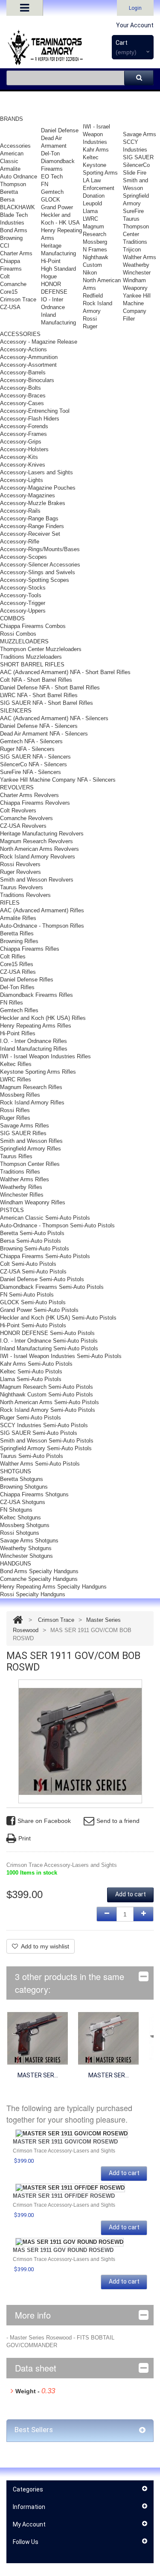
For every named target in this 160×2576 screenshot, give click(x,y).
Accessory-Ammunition (29, 357)
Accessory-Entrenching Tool (35, 411)
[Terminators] (45, 47)
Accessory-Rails (20, 511)
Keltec (91, 157)
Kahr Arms (96, 150)
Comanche (13, 284)
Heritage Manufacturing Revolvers (42, 834)
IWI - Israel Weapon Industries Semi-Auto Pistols (61, 1356)
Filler (129, 319)
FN (45, 184)
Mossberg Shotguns (25, 1525)
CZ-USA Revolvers (23, 826)
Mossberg (95, 242)
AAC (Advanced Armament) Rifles (42, 910)
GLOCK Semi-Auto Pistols (33, 1302)
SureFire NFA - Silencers (31, 772)
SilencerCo (136, 165)
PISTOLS (12, 1210)
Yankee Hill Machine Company (137, 303)
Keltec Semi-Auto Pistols (31, 1371)
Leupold (92, 203)
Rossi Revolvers (20, 864)
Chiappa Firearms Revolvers (35, 803)
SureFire (133, 211)
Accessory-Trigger (23, 603)
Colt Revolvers (18, 810)
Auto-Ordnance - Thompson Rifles (42, 926)
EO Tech (52, 177)
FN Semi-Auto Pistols (27, 1295)
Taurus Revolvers (22, 887)
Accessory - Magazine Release (39, 342)
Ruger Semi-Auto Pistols (31, 1418)
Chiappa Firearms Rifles (30, 949)
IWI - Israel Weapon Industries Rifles (45, 1056)
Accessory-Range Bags (29, 518)
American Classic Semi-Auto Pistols (45, 1218)
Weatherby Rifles (21, 1187)
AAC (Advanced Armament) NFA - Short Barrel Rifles (65, 672)
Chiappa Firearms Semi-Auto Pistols (45, 1256)
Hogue (49, 276)
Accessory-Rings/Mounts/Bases (40, 549)
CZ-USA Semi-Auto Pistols (33, 1272)
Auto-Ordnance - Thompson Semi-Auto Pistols (57, 1225)
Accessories (15, 146)
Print (25, 1838)
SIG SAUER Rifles (23, 1133)
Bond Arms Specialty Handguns (39, 1571)
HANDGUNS (16, 1564)
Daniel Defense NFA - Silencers (39, 726)
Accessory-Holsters (24, 449)
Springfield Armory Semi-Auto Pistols (46, 1448)
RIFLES (10, 903)
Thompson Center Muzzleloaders (41, 649)
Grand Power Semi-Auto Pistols (39, 1310)
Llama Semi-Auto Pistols (31, 1379)
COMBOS (12, 618)
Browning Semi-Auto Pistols (35, 1249)
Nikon (90, 273)
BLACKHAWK (17, 207)
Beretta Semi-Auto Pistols (32, 1233)
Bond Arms (14, 230)
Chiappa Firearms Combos (33, 626)
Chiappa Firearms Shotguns (34, 1494)
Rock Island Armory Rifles (32, 1103)
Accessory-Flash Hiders (30, 419)
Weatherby (136, 265)
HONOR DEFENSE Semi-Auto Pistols (47, 1333)
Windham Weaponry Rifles (33, 1202)
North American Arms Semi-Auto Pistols (49, 1402)
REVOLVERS (17, 787)
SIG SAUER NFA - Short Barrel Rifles (47, 703)
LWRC (90, 219)
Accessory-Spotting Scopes (35, 580)
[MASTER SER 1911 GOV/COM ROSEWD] (38, 2038)
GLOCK (51, 200)
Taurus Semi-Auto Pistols (32, 1456)
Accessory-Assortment (28, 365)
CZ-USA (10, 307)
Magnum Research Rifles (31, 1087)
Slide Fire (135, 173)
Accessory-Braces (23, 396)
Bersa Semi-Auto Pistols (31, 1241)
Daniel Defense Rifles (27, 980)
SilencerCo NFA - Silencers (33, 764)
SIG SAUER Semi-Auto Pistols (39, 1433)
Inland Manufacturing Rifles (34, 1049)
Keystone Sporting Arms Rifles (38, 1072)
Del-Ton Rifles (17, 987)
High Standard (58, 269)
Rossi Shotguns (20, 1533)
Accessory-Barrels (23, 372)
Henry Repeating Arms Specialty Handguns (53, 1587)
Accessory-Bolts (20, 388)
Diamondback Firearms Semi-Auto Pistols (52, 1287)
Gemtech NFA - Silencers (31, 741)
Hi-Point (51, 261)
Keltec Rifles (16, 1064)
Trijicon (132, 250)
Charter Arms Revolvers (29, 795)
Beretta (9, 192)
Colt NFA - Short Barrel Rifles (36, 680)
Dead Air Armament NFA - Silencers (44, 734)
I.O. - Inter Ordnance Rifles (33, 1041)
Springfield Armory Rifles (31, 1149)
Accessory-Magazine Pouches (38, 488)
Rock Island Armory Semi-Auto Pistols (48, 1410)
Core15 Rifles (17, 964)
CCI (5, 246)
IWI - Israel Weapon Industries (96, 134)
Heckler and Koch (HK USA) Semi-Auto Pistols (58, 1318)
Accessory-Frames (23, 434)
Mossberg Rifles (20, 1095)
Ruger (90, 326)
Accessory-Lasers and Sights (36, 472)
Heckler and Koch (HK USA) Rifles (43, 1018)
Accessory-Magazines (28, 495)
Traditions (135, 242)
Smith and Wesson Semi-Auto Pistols (47, 1441)
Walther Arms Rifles (25, 1179)
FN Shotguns (16, 1510)
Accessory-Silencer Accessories (40, 565)
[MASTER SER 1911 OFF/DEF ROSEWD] (108, 2038)
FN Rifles (12, 1003)
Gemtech (52, 192)
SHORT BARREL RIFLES (32, 664)
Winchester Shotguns (26, 1556)
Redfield (93, 296)
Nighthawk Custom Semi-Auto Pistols (47, 1395)
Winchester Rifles (22, 1195)
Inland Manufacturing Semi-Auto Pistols (49, 1348)
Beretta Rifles (17, 933)
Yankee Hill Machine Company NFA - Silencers (58, 780)
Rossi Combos (18, 634)
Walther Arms (140, 257)
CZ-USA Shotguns (23, 1502)
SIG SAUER (138, 157)
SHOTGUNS (16, 1471)
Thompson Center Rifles (30, 1164)
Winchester (137, 273)
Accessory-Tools (21, 595)
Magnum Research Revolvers (36, 841)
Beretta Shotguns (22, 1479)
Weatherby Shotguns (26, 1548)
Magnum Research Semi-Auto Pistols (47, 1387)
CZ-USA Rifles (18, 972)
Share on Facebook (44, 1821)
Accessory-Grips (21, 442)
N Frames (95, 250)
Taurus (131, 219)
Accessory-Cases (22, 403)
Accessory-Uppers (23, 611)
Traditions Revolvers (25, 895)
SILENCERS (16, 711)
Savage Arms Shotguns (29, 1541)
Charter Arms (16, 253)
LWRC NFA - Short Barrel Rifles (39, 695)
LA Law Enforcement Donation (99, 188)
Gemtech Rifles (19, 1010)
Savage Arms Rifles (25, 1126)
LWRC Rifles (16, 1079)
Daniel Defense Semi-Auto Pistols (42, 1279)
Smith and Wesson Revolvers (37, 880)
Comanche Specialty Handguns (39, 1579)
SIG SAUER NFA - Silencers (35, 757)
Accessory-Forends (24, 426)
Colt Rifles (13, 957)
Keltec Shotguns (20, 1517)
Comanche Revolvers (26, 818)
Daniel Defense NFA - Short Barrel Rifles (50, 688)
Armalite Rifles (18, 918)
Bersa (7, 200)
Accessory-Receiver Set (30, 534)
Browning (11, 238)
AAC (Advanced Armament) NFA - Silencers (54, 718)
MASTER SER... (38, 2075)
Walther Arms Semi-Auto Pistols (40, 1464)
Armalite (10, 169)
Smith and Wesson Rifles (31, 1141)
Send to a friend (118, 1821)
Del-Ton (50, 153)
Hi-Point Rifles (18, 1033)
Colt (5, 276)
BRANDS (12, 119)
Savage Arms (140, 134)
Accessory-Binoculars (27, 380)
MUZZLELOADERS (24, 641)
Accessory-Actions (23, 349)
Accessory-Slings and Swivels (38, 572)
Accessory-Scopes (23, 557)
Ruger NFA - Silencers (27, 749)
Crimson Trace (18, 299)
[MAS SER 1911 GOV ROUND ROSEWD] (70, 2242)
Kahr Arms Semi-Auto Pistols (36, 1364)
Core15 (9, 292)
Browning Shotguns (24, 1487)
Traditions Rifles (20, 1172)
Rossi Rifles (15, 1110)
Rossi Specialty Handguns (33, 1594)
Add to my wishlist (45, 1946)
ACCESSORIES (20, 334)
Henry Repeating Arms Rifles (36, 1026)
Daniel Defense (60, 130)
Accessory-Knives (23, 465)
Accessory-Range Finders (32, 526)
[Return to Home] (18, 1620)
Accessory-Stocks (23, 588)
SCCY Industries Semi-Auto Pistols (44, 1425)
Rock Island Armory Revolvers (38, 857)
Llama (90, 211)
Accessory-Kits (19, 457)
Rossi (90, 319)
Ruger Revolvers (20, 872)
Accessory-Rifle (20, 542)
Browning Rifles (19, 941)
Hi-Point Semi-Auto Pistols (33, 1325)
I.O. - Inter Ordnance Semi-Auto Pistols (49, 1341)
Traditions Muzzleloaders (31, 657)
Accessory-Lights (22, 480)
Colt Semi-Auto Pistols (28, 1264)
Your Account (135, 25)
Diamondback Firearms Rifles (36, 995)
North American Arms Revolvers (39, 849)
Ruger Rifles (15, 1118)
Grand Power (57, 207)
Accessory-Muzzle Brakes (33, 503)
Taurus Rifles (16, 1156)
